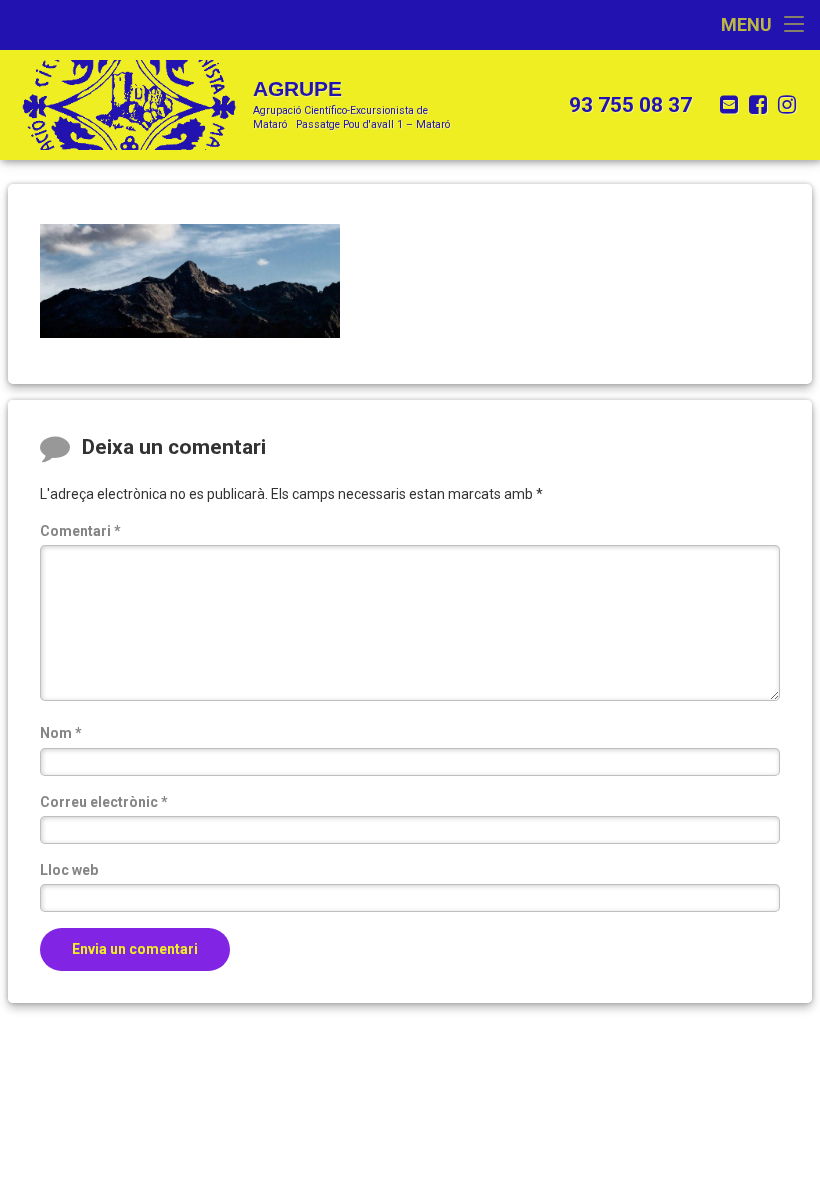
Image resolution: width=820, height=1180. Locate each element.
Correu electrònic (104, 802)
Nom (61, 733)
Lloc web (69, 870)
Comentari (80, 531)
